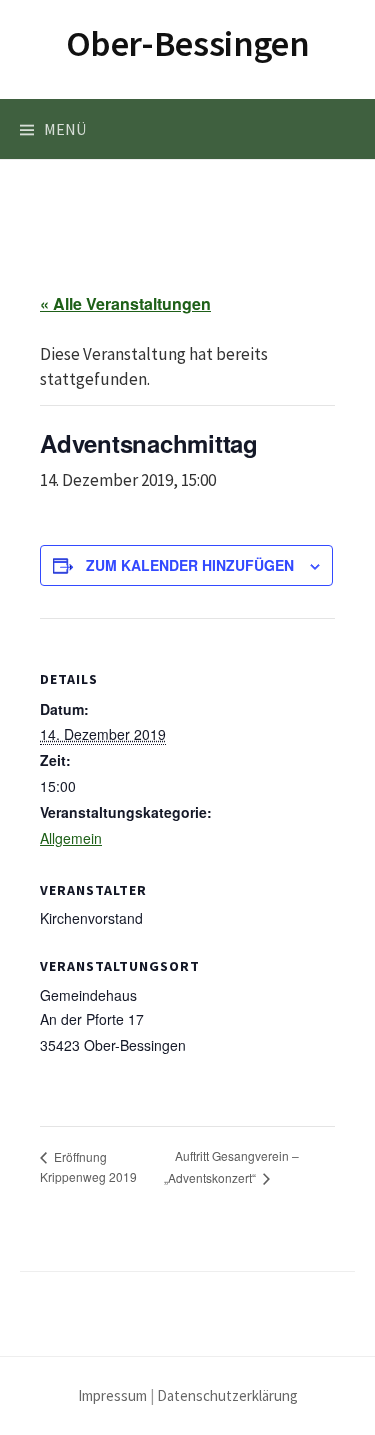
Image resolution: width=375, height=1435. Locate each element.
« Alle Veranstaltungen (125, 303)
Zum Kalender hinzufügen (190, 565)
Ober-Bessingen (188, 43)
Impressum (112, 1395)
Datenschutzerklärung (227, 1395)
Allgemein (71, 838)
